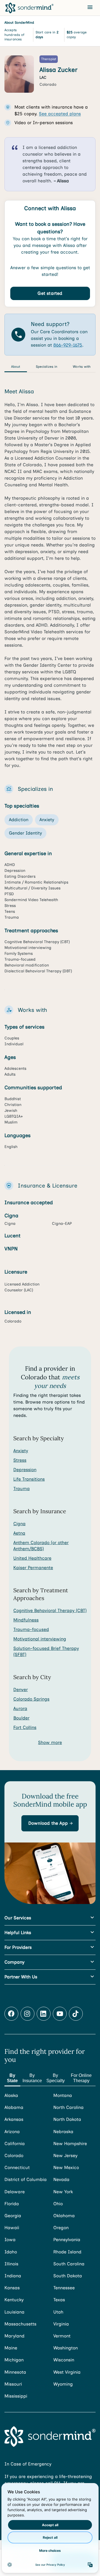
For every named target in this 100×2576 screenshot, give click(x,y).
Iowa (10, 2240)
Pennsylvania (67, 2240)
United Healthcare (32, 1558)
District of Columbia (26, 2179)
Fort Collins (25, 1727)
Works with (82, 367)
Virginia (61, 2324)
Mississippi (16, 2396)
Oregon (61, 2228)
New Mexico (66, 2167)
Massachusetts (20, 2324)
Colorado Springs (31, 1699)
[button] (50, 1823)
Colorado (14, 2156)
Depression (25, 1470)
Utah (58, 2312)
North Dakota (67, 2119)
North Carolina (68, 2107)
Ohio (58, 2204)
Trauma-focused (31, 1629)
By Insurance (32, 2078)
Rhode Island (67, 2252)
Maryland (14, 2336)
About (16, 367)
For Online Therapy (81, 2078)
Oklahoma (64, 2216)
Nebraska (63, 2132)
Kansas (12, 2288)
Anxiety (21, 1451)
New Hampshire (70, 2144)
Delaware (15, 2192)
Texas (59, 2300)
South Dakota (68, 2276)
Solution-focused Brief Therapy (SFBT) (46, 1651)
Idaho (11, 2252)
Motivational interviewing (40, 1639)
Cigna (19, 1524)
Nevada (61, 2179)
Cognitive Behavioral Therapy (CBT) (50, 1610)
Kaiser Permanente (33, 1568)
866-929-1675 (68, 345)
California (15, 2144)
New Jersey (65, 2156)
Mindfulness (26, 1620)
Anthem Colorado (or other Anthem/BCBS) (41, 1546)
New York (63, 2192)
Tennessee (64, 2288)
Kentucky (14, 2300)
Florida (12, 2204)
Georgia (13, 2216)
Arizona (12, 2132)
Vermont (62, 2336)
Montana (63, 2095)
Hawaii (12, 2228)
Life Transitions (29, 1479)
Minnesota (15, 2372)
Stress (20, 1460)
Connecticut (17, 2167)
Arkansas (14, 2119)
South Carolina (69, 2264)
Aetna (19, 1533)
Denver (21, 1690)
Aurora (20, 1708)
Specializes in (47, 367)
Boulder (21, 1718)
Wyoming (63, 2384)
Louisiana (14, 2312)
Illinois (11, 2264)
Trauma (22, 1489)
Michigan (14, 2360)
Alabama (14, 2107)
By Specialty (56, 2078)
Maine (11, 2348)
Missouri (13, 2384)
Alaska (11, 2095)
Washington (66, 2348)
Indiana (13, 2276)
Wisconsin (64, 2360)
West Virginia (67, 2372)
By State (12, 2078)
